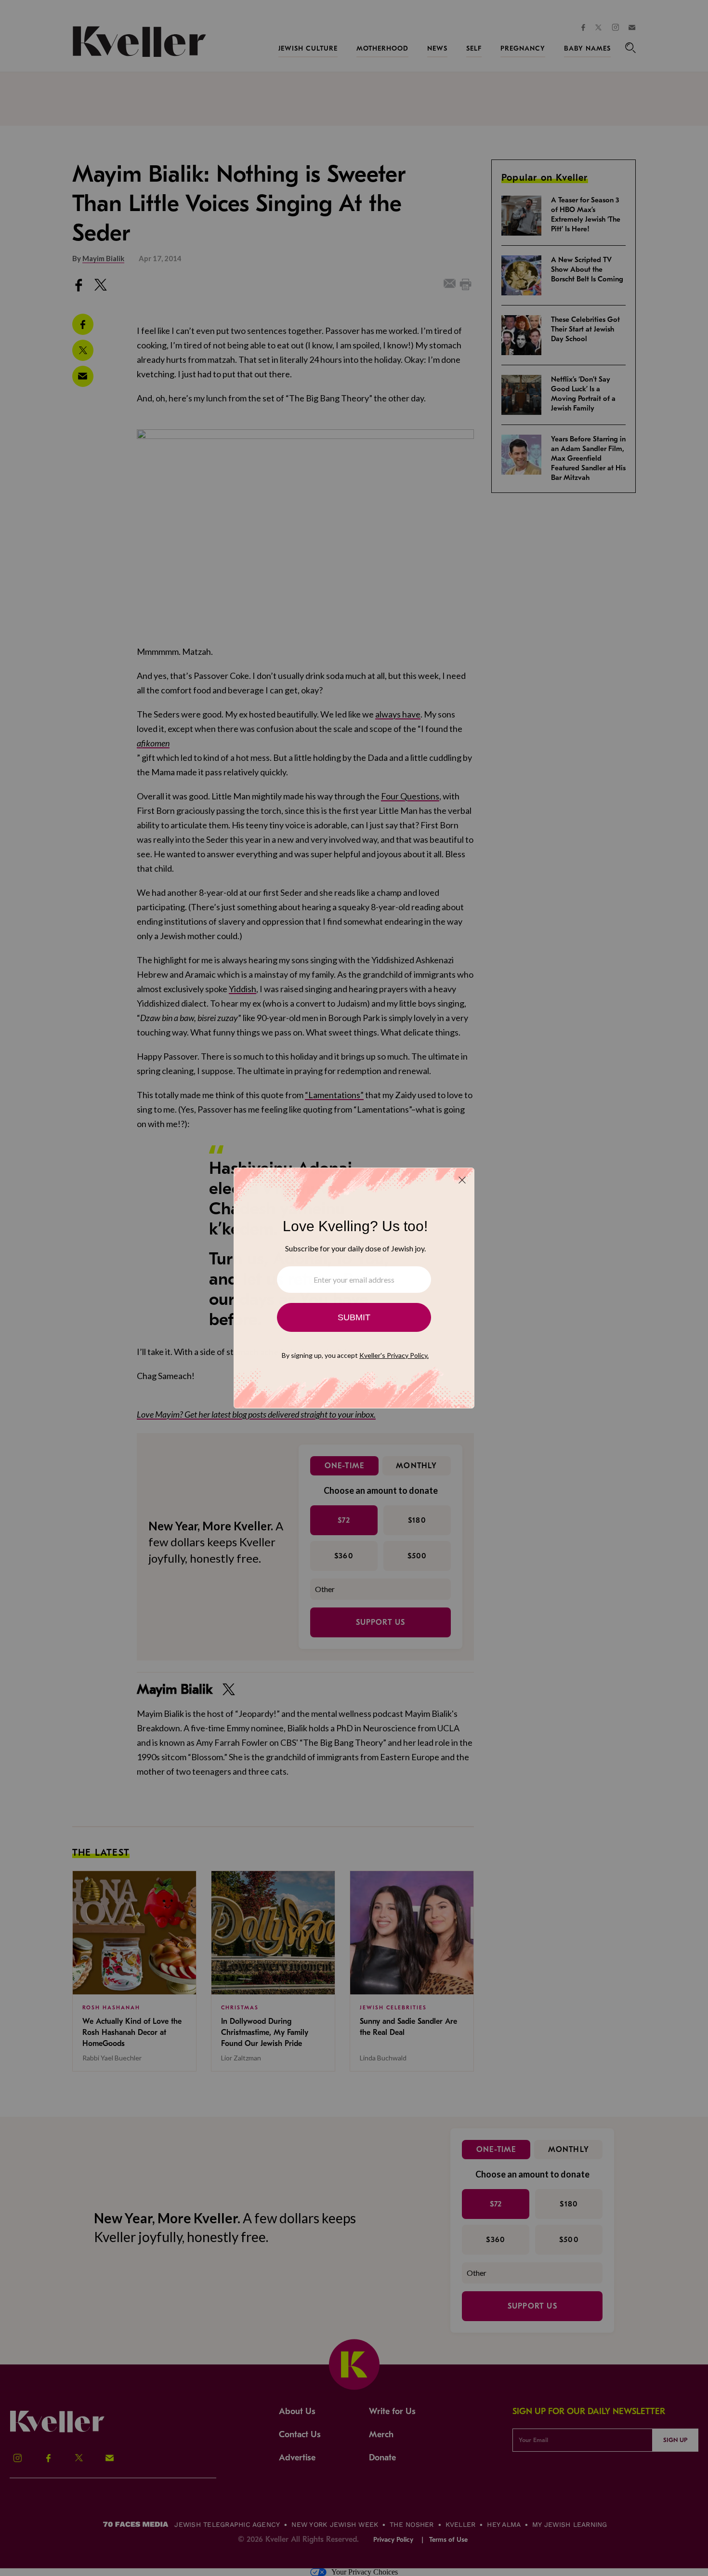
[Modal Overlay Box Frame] (354, 1288)
